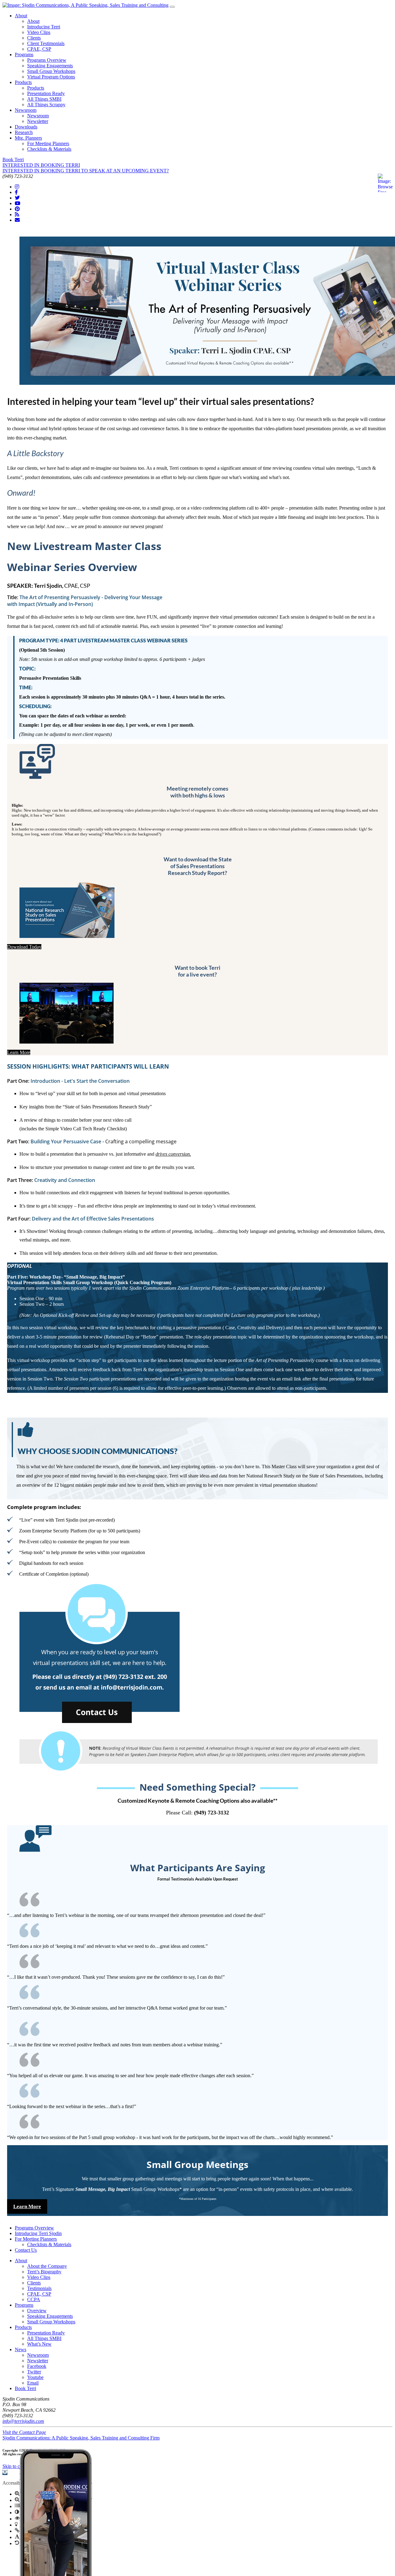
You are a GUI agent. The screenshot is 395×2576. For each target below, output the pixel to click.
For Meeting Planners (48, 143)
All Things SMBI (44, 99)
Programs (24, 55)
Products (23, 82)
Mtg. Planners (28, 138)
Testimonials (39, 2288)
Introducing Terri (44, 27)
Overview (37, 2311)
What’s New (39, 2344)
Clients (34, 38)
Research (24, 132)
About (21, 16)
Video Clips (39, 32)
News (21, 2349)
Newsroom (26, 110)
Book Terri (13, 160)
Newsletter (38, 121)
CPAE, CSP (39, 49)
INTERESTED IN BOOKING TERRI (41, 165)
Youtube (35, 2377)
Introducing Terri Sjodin (38, 2233)
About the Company (47, 2266)
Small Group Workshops (51, 71)
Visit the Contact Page (24, 2432)
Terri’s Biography (44, 2272)
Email (33, 2383)
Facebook (37, 2366)
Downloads (26, 127)
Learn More (19, 1052)
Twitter (34, 2372)
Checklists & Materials (49, 149)
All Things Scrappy (46, 105)
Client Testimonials (46, 43)
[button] (5, 2472)
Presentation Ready (46, 93)
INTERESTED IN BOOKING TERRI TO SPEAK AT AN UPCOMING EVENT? (86, 171)
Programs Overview (47, 60)
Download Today (24, 947)
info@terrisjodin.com (23, 2421)
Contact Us (26, 2250)
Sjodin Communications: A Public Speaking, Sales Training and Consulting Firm (81, 2438)
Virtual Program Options (51, 77)
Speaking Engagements (50, 66)
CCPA (34, 2299)
